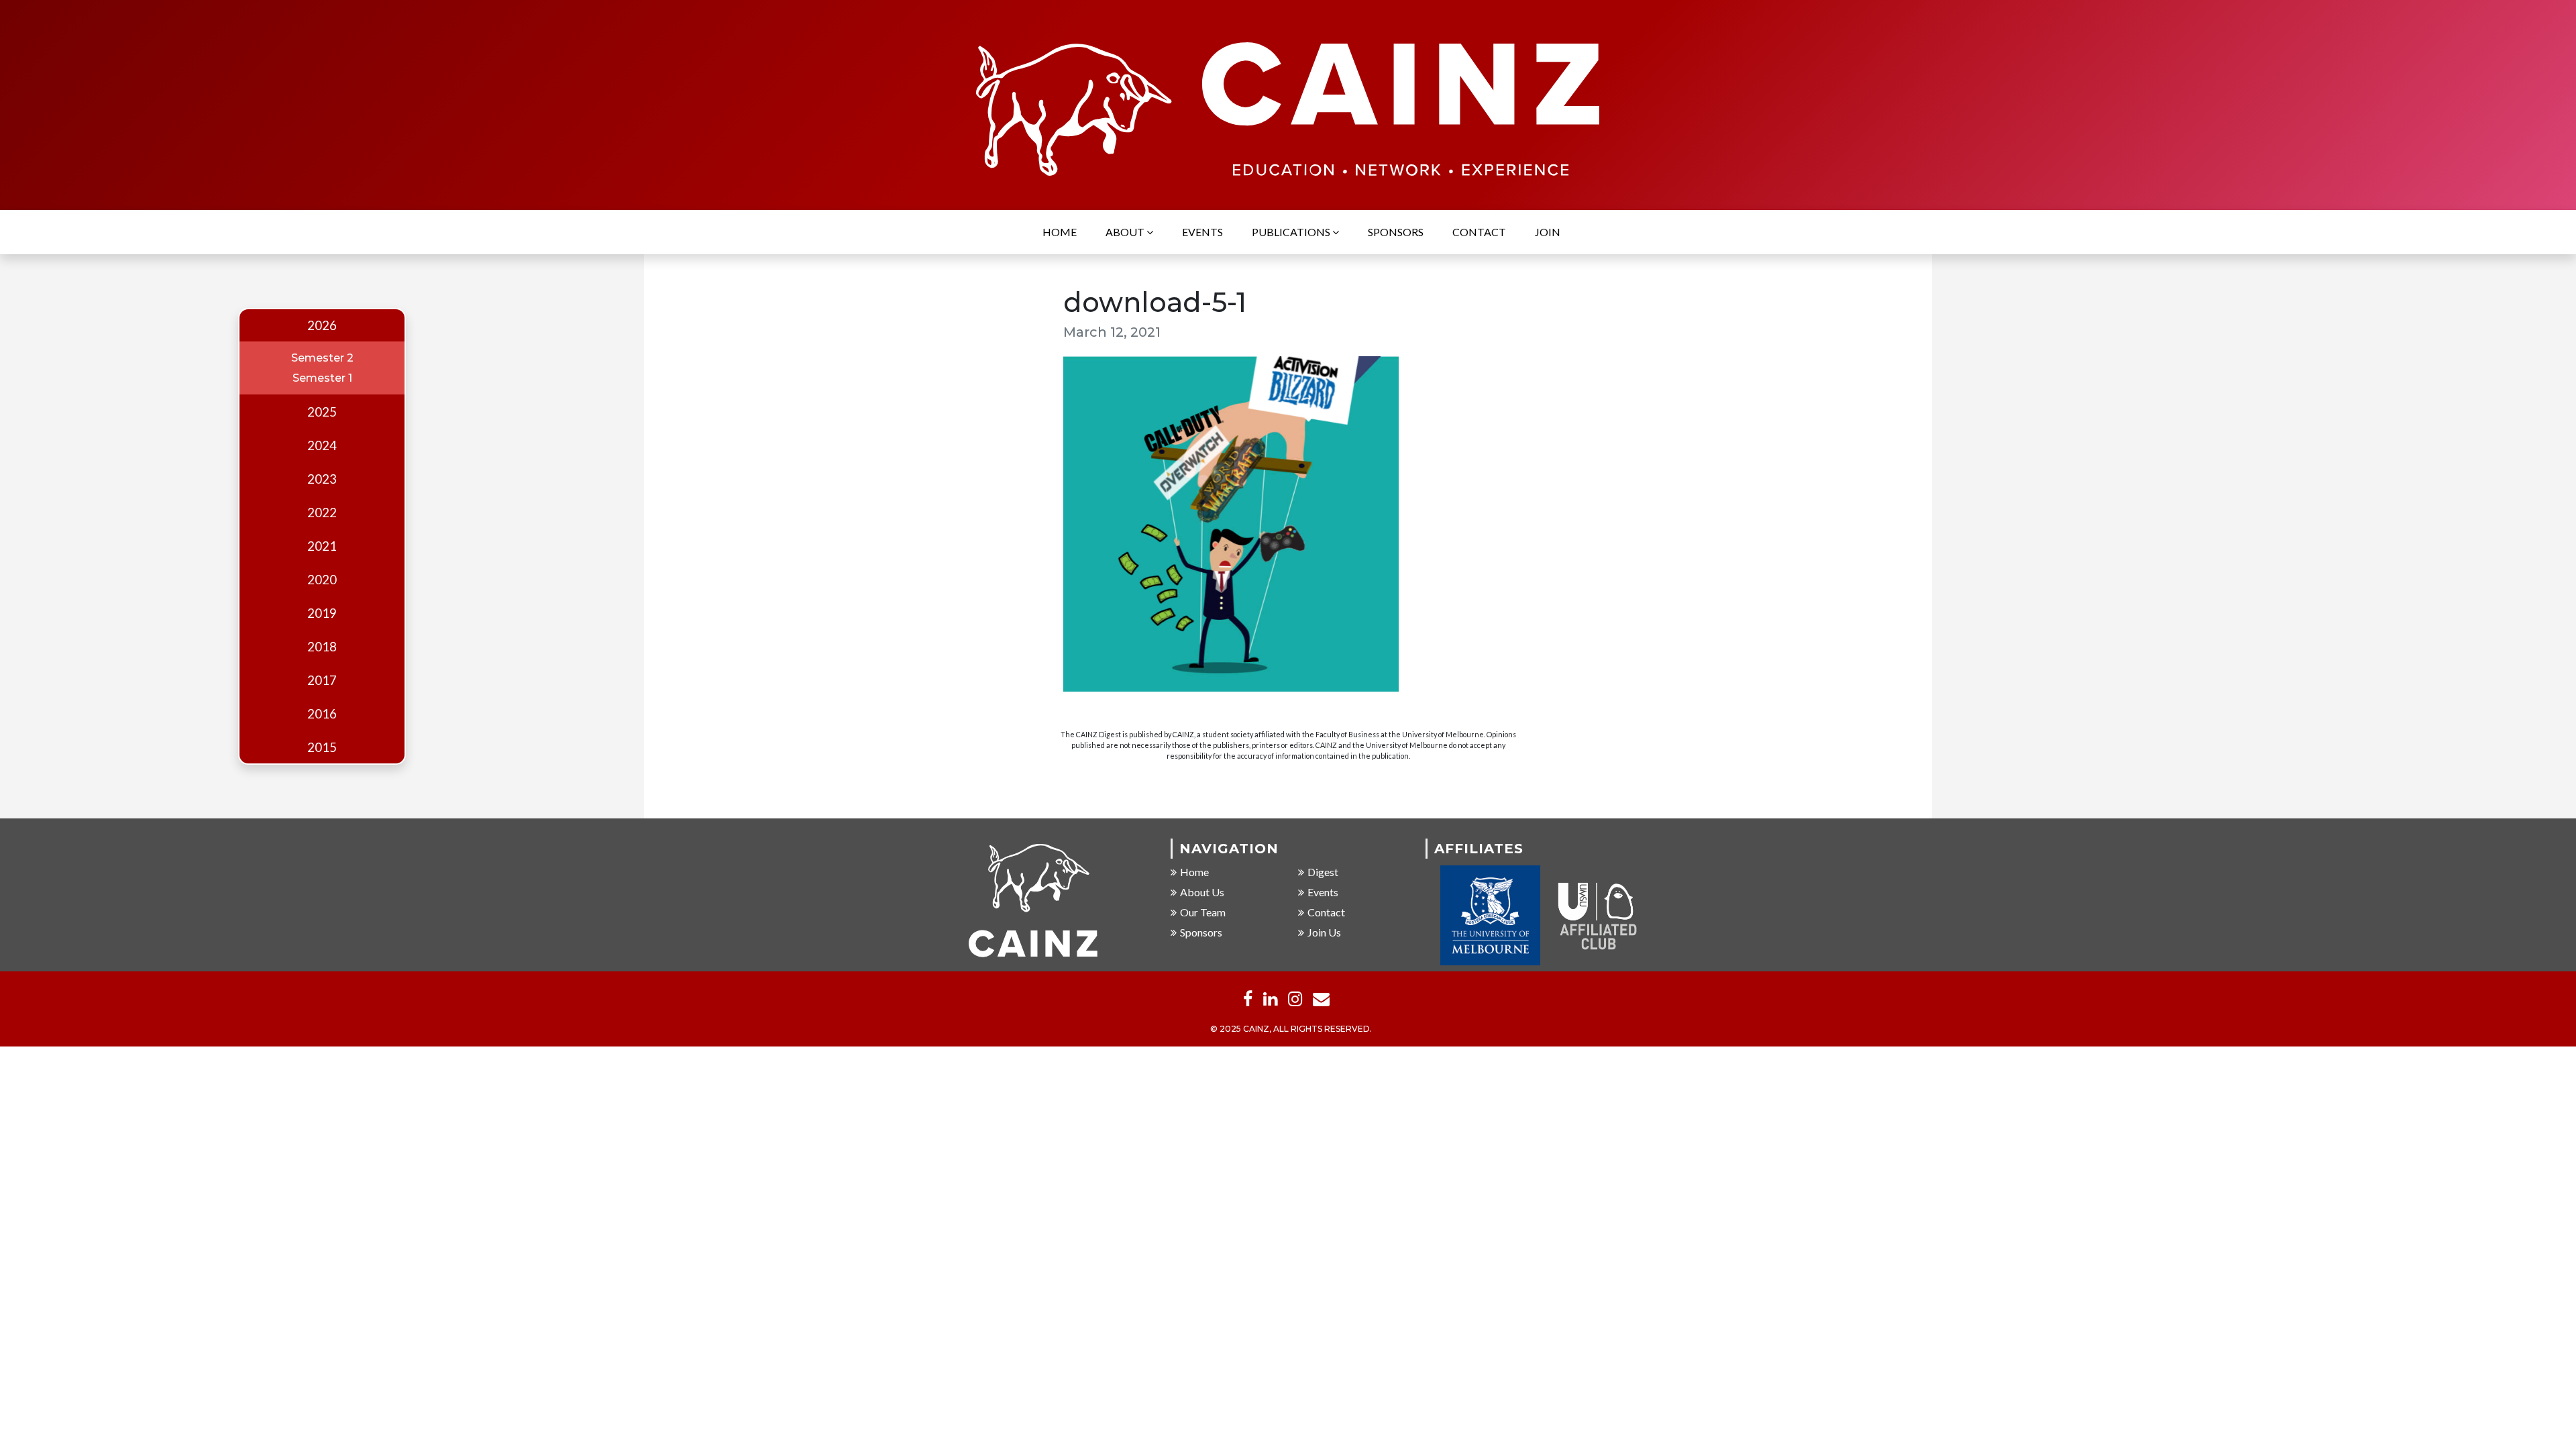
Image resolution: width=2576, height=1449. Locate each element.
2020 (322, 580)
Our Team (1203, 912)
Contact (1479, 232)
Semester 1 (322, 378)
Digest (1323, 872)
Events (1202, 232)
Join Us (1324, 932)
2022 (322, 513)
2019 (322, 613)
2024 (322, 445)
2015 (322, 747)
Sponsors (1396, 232)
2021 (322, 546)
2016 (322, 714)
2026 (322, 325)
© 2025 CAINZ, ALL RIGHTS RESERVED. (1291, 1029)
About (1126, 232)
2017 (322, 680)
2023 (322, 479)
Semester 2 (322, 358)
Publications (1292, 232)
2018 (322, 647)
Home (1060, 232)
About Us (1202, 892)
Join (1548, 232)
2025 (322, 412)
